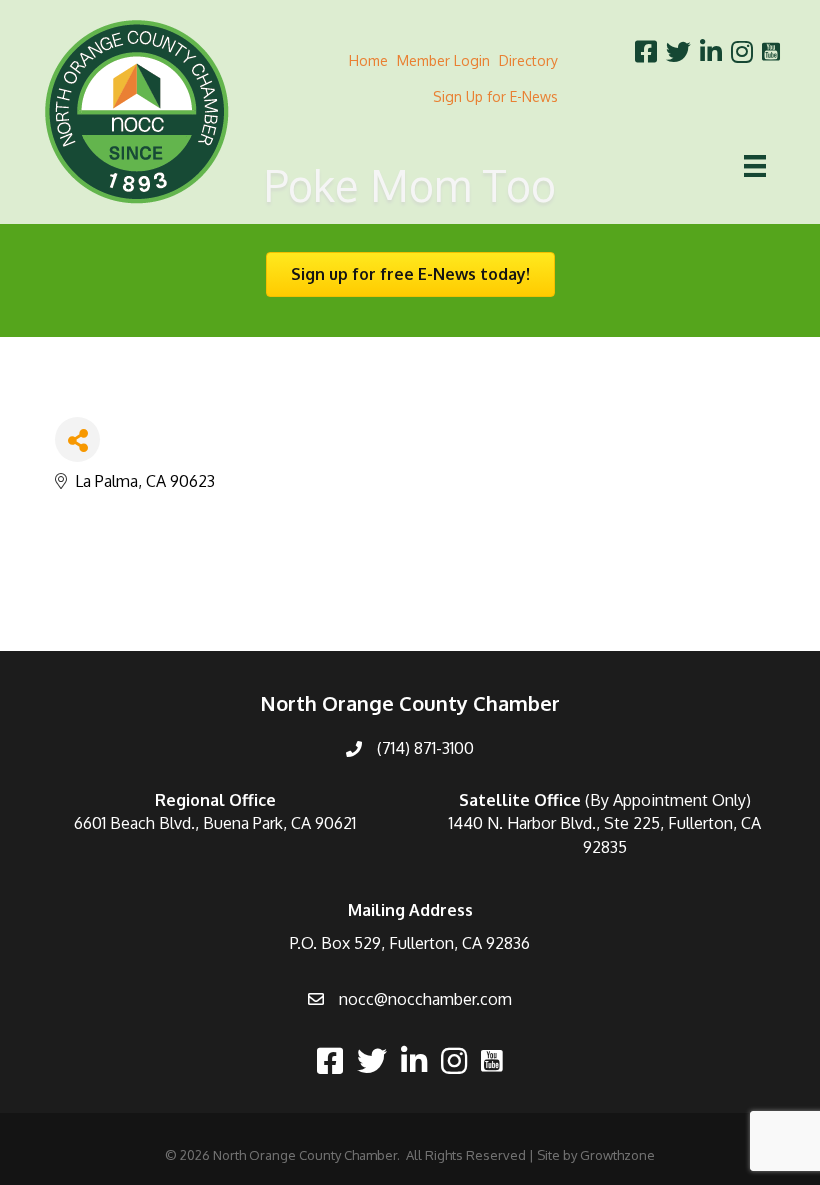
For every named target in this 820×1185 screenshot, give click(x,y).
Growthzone (617, 1155)
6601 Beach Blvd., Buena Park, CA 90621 (215, 823)
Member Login (443, 60)
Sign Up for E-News (495, 96)
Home (368, 60)
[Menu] (755, 166)
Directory (528, 60)
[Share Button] (77, 439)
